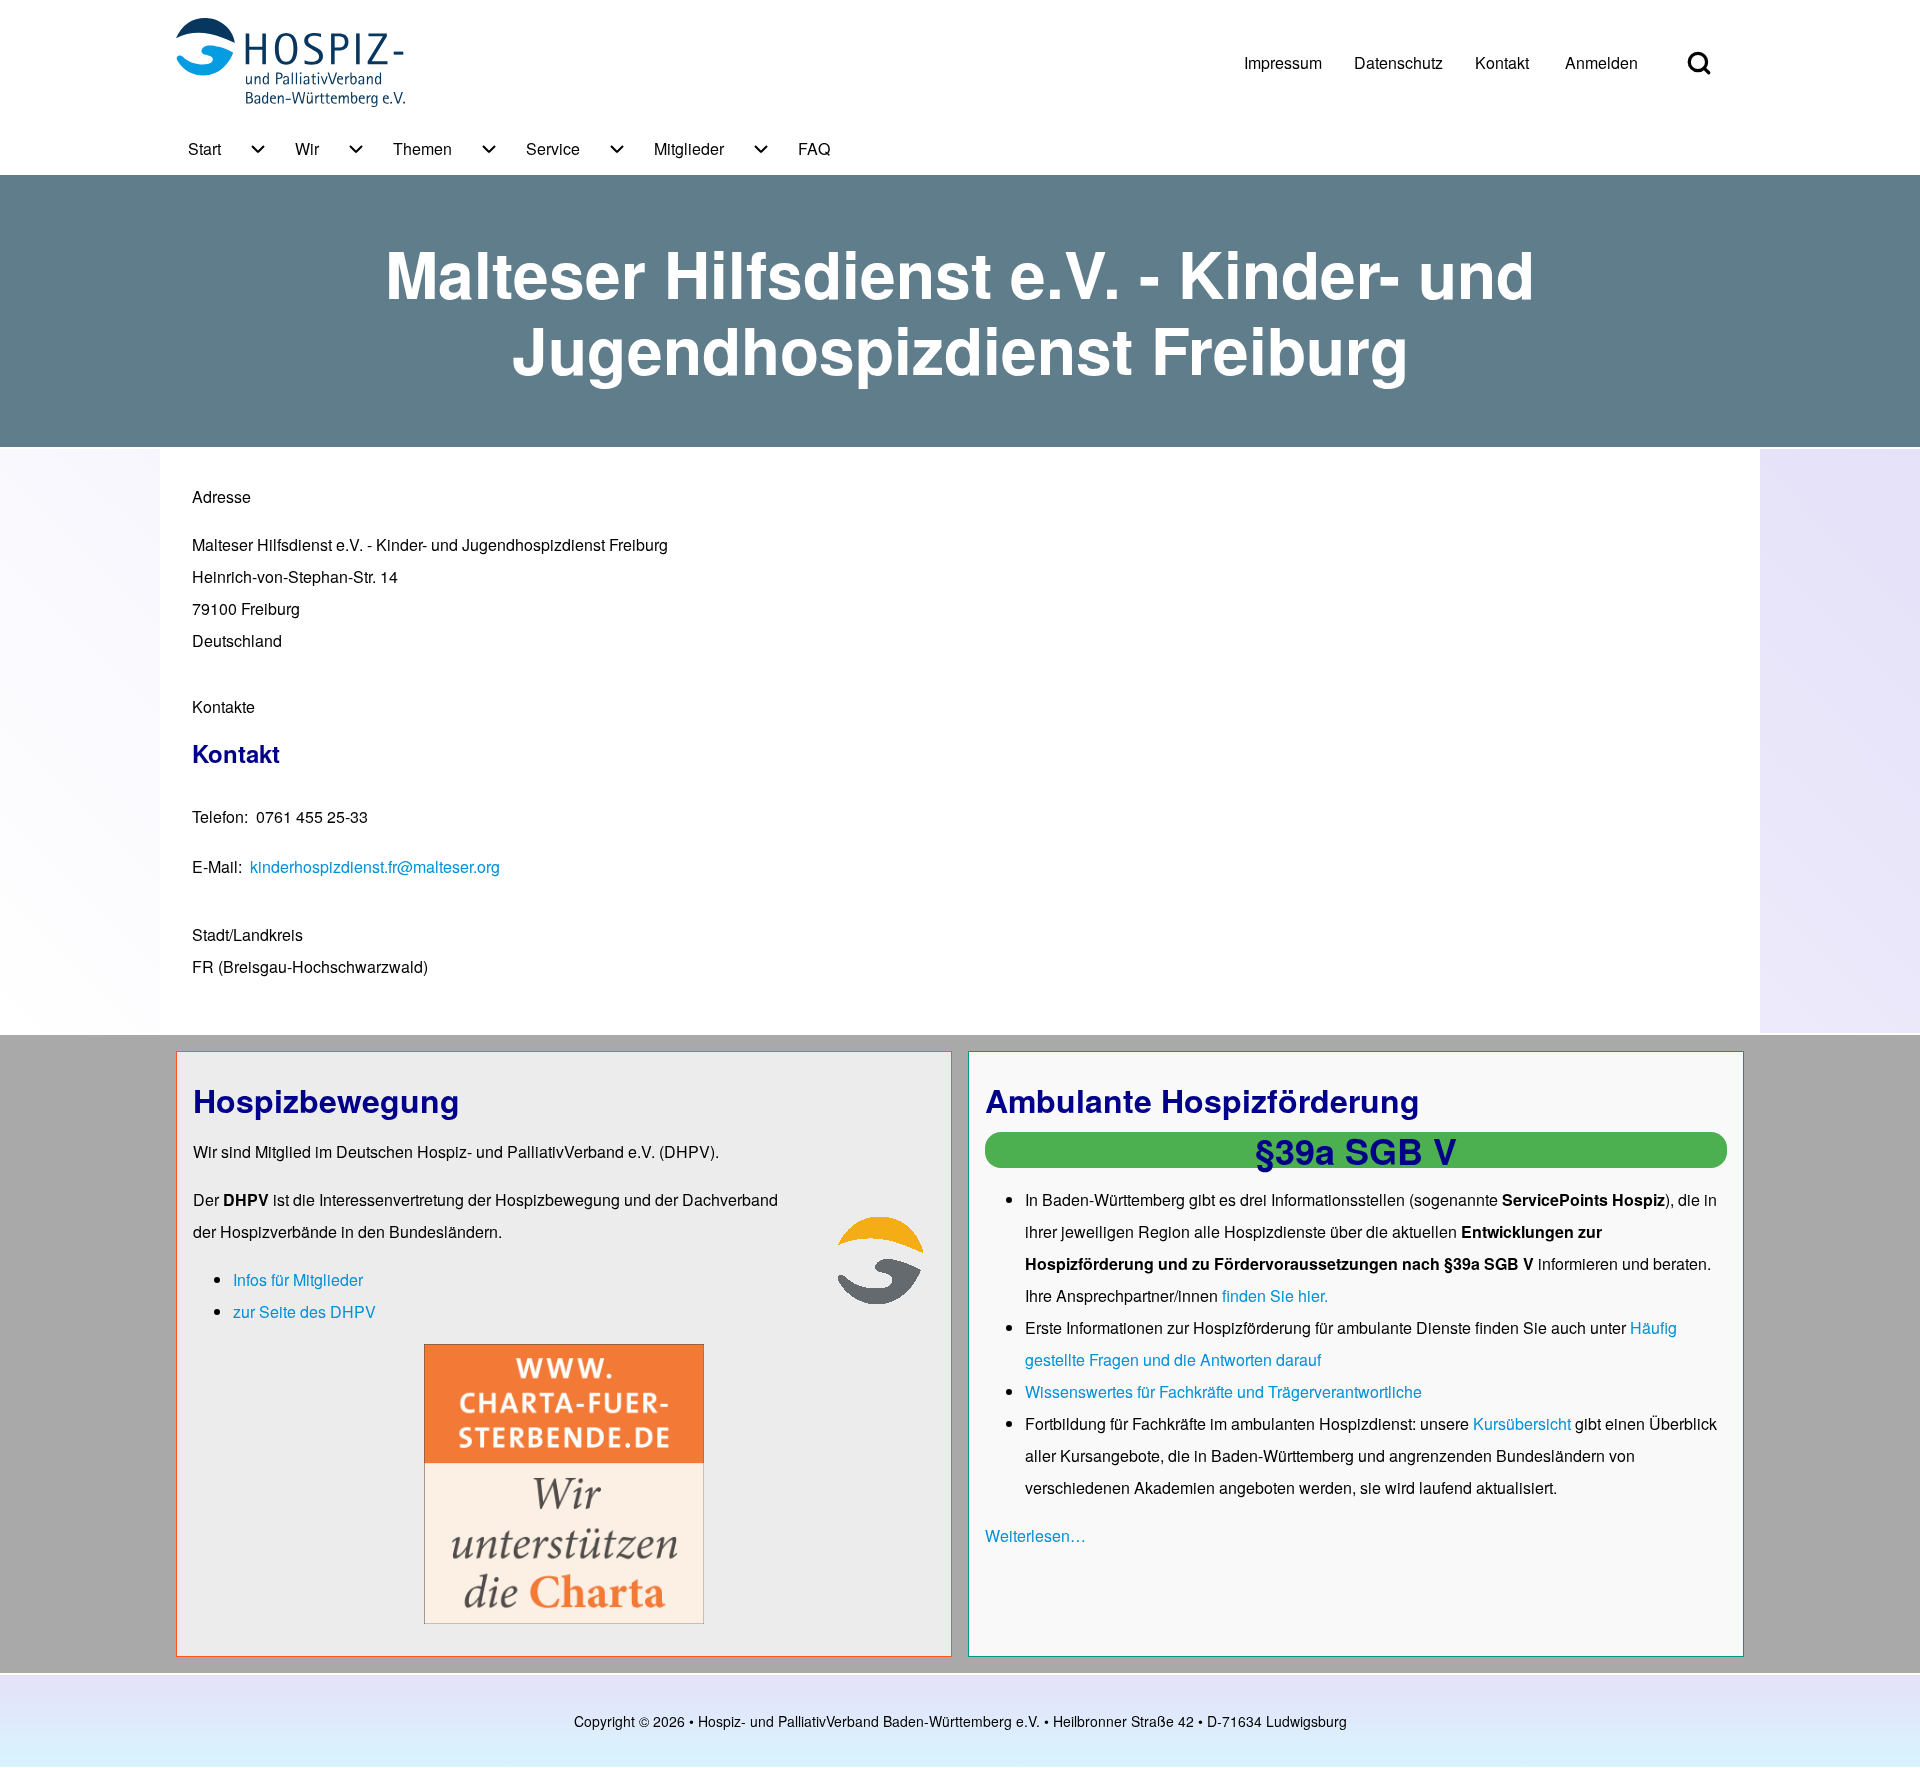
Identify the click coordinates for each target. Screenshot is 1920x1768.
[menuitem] (1283, 63)
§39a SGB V (1356, 1150)
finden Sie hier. (1275, 1295)
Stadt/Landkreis (247, 934)
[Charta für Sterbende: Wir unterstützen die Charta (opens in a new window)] (564, 1482)
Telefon (218, 816)
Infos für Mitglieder (298, 1279)
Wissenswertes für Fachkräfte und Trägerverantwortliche (1223, 1391)
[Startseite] (290, 62)
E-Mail (215, 866)
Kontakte (223, 706)
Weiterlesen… (1035, 1535)
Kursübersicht (1524, 1423)
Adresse (221, 496)
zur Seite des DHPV (304, 1311)
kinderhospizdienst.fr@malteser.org (375, 866)
